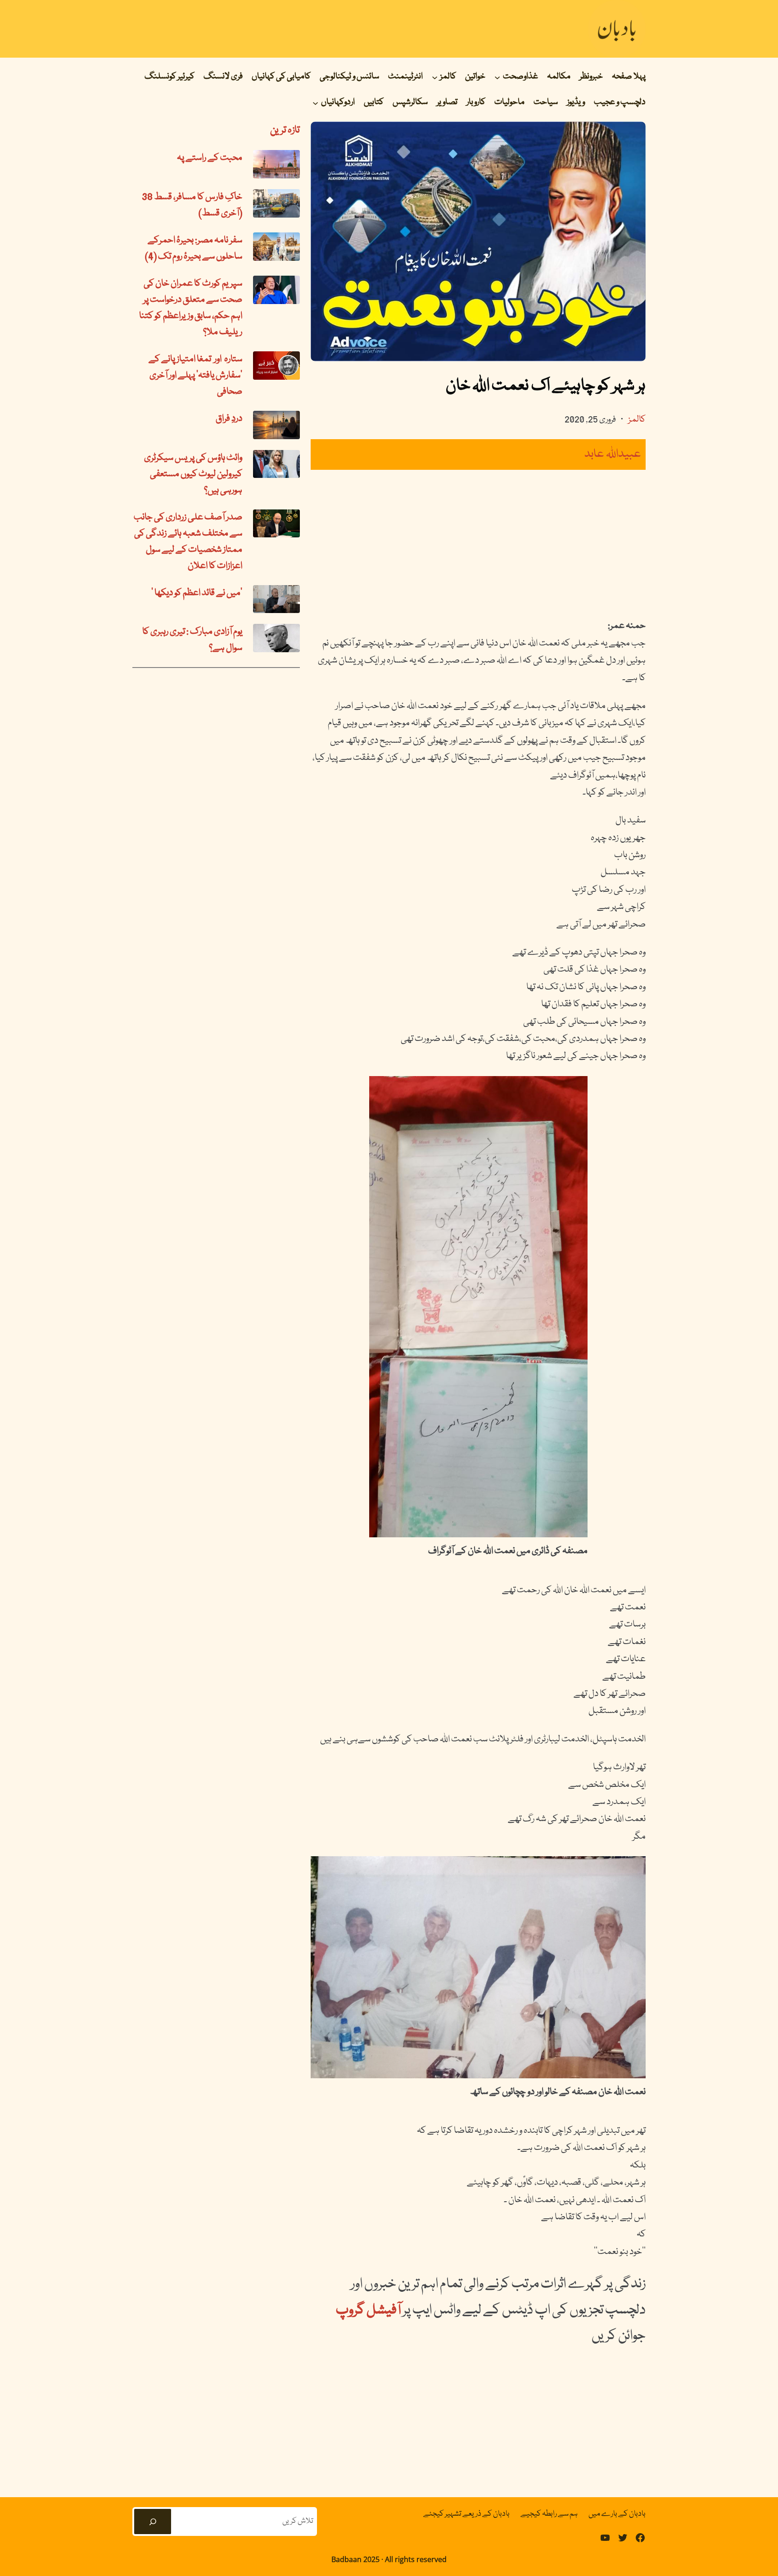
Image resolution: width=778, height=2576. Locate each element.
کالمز (637, 420)
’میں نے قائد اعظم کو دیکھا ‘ (197, 593)
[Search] (153, 2521)
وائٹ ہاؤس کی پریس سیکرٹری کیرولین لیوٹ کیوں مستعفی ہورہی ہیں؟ (193, 474)
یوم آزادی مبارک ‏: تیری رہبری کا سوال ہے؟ (192, 640)
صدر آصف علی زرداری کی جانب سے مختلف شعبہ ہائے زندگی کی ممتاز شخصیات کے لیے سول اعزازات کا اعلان (188, 542)
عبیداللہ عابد (613, 454)
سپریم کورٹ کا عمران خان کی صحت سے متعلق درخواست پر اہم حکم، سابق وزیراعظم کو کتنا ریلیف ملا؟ (191, 308)
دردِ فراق (229, 419)
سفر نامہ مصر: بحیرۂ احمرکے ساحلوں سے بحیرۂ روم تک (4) (194, 249)
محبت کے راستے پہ (210, 158)
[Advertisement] (478, 544)
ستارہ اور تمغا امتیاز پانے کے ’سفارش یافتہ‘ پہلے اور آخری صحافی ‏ (195, 376)
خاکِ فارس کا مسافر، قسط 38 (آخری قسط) (192, 205)
